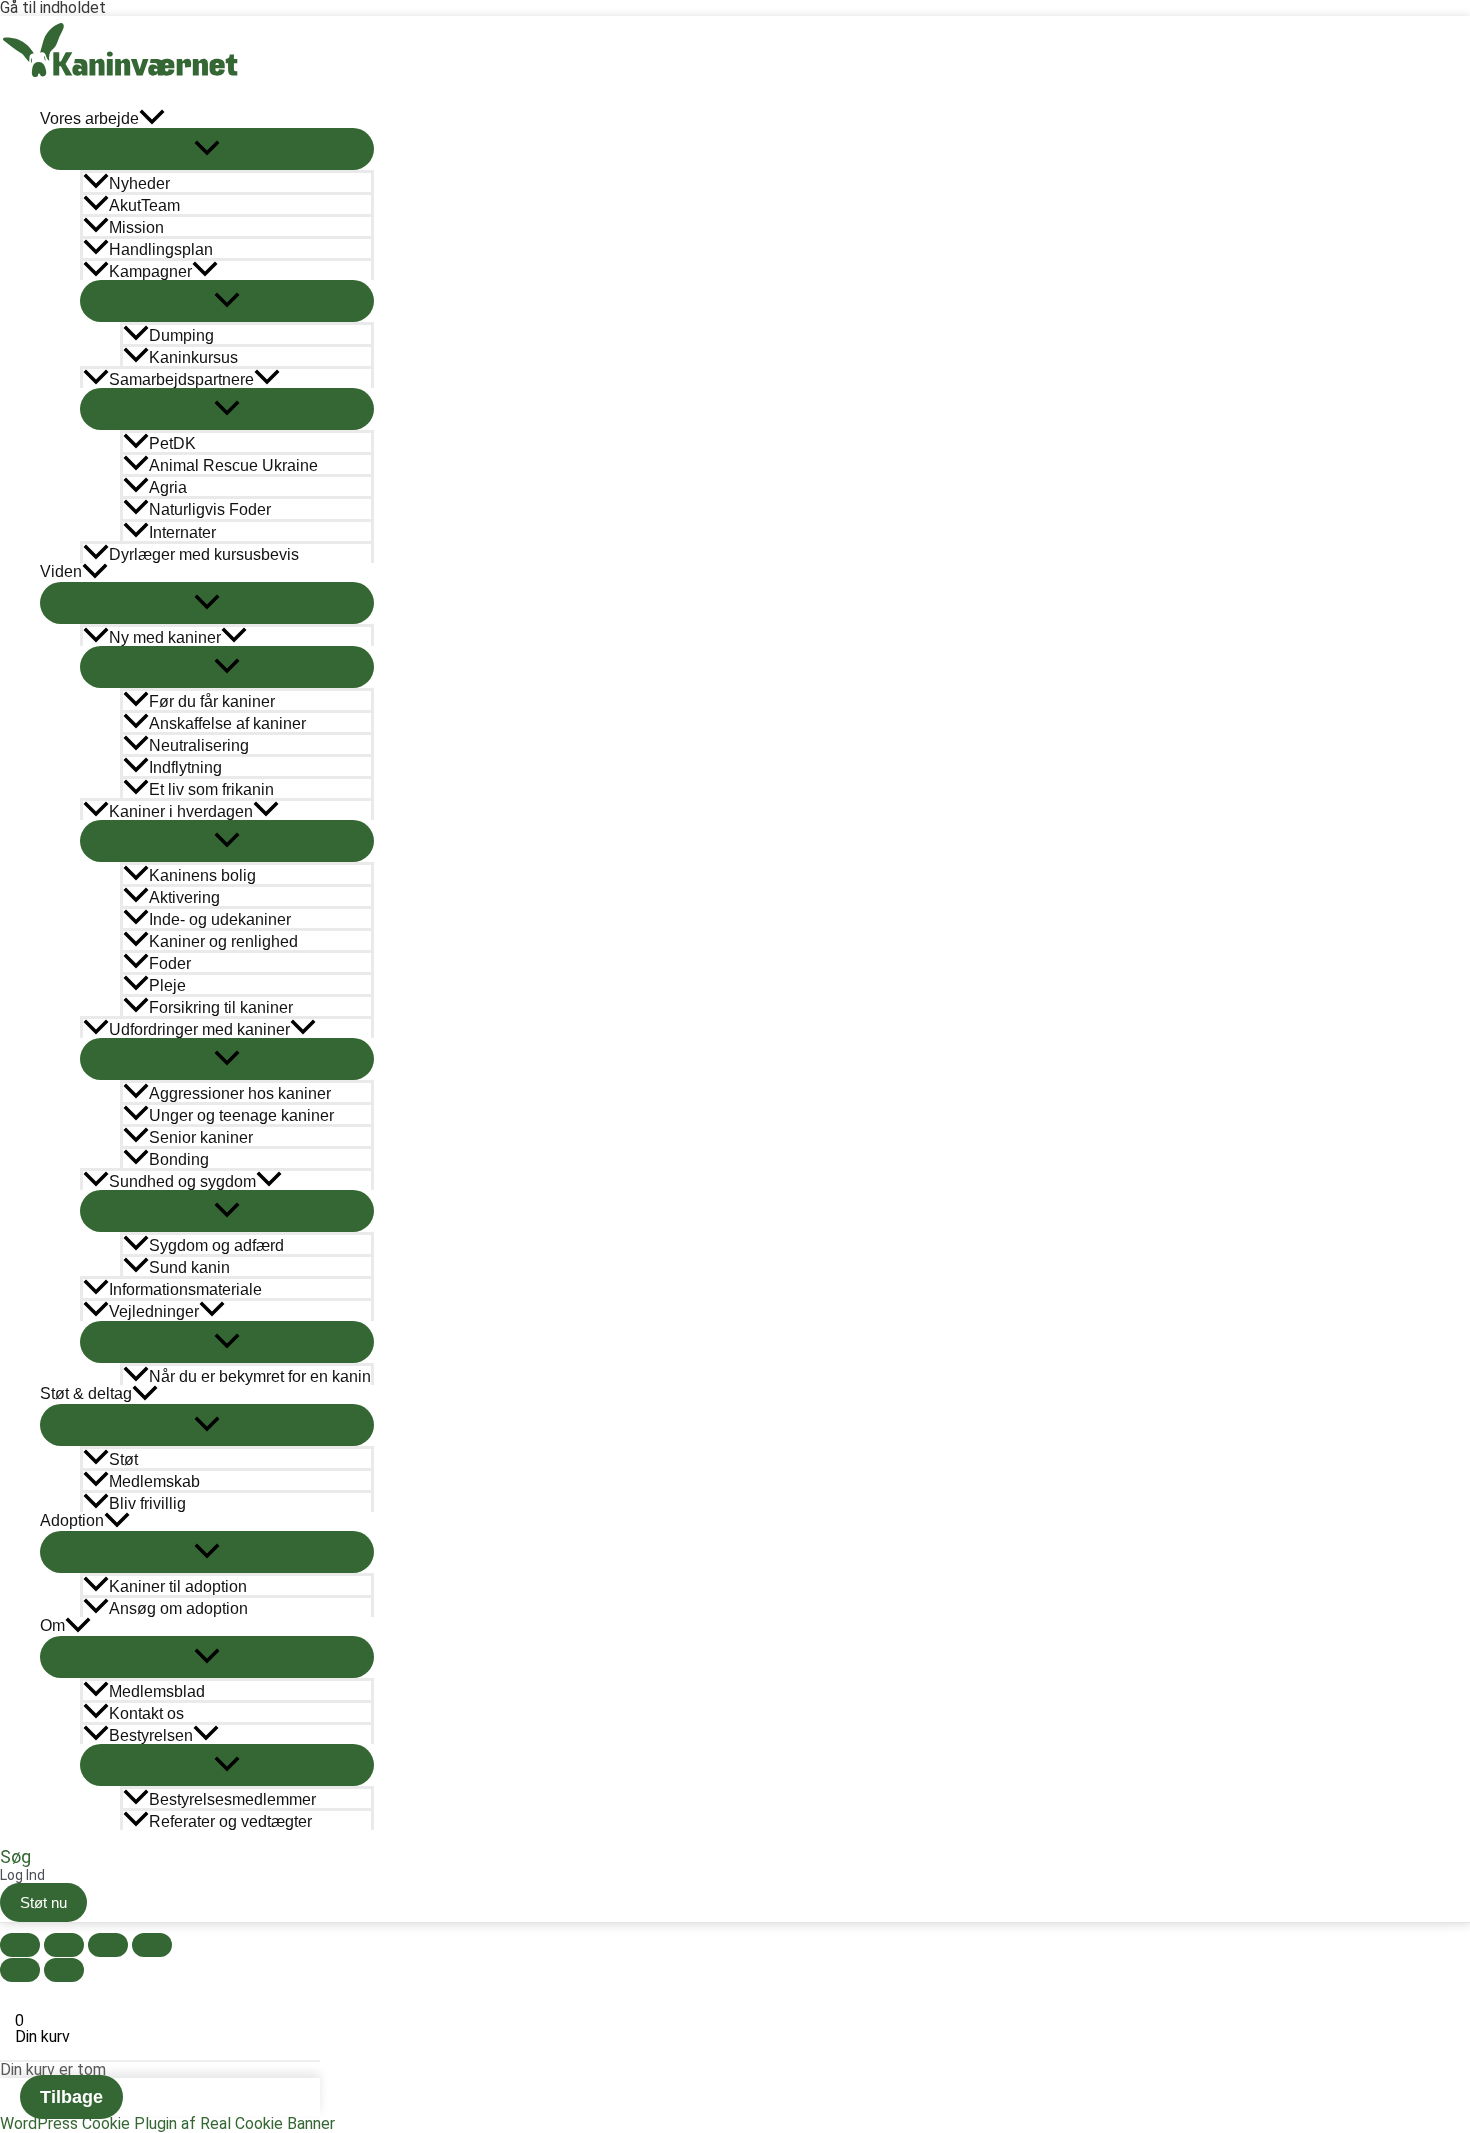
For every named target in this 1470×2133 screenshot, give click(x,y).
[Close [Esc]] (20, 1945)
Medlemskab (154, 1481)
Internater (182, 532)
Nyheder (139, 183)
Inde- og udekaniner (220, 919)
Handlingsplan (161, 249)
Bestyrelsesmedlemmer (232, 1799)
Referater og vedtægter (230, 1821)
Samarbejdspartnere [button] (181, 379)
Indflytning (185, 767)
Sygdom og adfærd (216, 1245)
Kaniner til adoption (178, 1586)
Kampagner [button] (150, 271)
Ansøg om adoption (178, 1608)
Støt (123, 1459)
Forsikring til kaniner (221, 1007)
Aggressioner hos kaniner (240, 1093)
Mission (136, 227)
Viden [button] (61, 571)
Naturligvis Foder (210, 510)
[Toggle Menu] (207, 149)
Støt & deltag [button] (86, 1393)
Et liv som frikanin (211, 789)
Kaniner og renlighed (223, 941)
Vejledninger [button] (154, 1312)
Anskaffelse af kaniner (227, 723)
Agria (168, 487)
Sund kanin (189, 1267)
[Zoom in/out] (152, 1945)
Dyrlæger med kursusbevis (204, 554)
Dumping (181, 335)
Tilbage (71, 2097)
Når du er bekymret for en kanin (260, 1376)
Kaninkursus (193, 357)
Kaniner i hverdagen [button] (181, 811)
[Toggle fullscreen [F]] (108, 1945)
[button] (152, 118)
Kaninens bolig (202, 875)
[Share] (64, 1945)
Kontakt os (146, 1713)
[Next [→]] (64, 1970)
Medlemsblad (157, 1691)
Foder (170, 963)
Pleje (167, 985)
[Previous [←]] (20, 1970)
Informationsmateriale (185, 1289)
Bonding (179, 1159)
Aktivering (184, 897)
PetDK (172, 443)
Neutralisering (199, 745)
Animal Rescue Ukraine (233, 465)
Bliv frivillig (147, 1503)
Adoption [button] (72, 1520)
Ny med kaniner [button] (165, 637)
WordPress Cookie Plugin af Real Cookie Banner (167, 2123)
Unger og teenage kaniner (241, 1115)
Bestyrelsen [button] (151, 1735)
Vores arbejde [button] (89, 118)
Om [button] (52, 1625)
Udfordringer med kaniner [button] (199, 1029)
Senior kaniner (201, 1137)
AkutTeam (144, 205)
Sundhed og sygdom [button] (182, 1181)
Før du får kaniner (212, 701)
